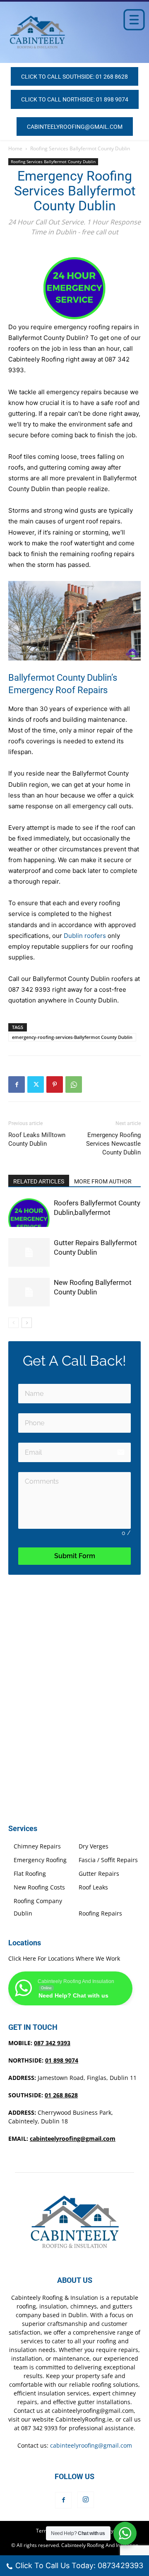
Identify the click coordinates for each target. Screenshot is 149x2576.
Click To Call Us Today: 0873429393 (79, 2565)
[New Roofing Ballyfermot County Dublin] (29, 1292)
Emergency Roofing (40, 1860)
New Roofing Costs (39, 1887)
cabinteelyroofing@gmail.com (73, 2139)
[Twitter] (36, 1084)
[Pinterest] (55, 1084)
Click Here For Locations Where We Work (64, 1958)
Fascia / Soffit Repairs (108, 1860)
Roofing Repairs (100, 1913)
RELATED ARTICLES (39, 1181)
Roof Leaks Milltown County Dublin (37, 1139)
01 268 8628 (61, 2095)
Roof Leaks (93, 1887)
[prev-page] (13, 1323)
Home (15, 148)
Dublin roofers (85, 936)
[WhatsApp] (74, 1084)
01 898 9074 (62, 2060)
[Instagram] (86, 2500)
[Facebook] (17, 1084)
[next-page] (27, 1323)
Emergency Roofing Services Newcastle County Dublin (113, 1144)
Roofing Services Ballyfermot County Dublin (80, 148)
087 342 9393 (52, 2043)
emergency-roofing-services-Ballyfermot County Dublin (72, 1037)
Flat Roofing (30, 1874)
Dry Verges (94, 1846)
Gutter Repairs (99, 1874)
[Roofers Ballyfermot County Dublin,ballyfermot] (29, 1213)
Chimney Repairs (37, 1846)
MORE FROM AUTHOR (103, 1181)
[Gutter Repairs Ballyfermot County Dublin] (29, 1252)
